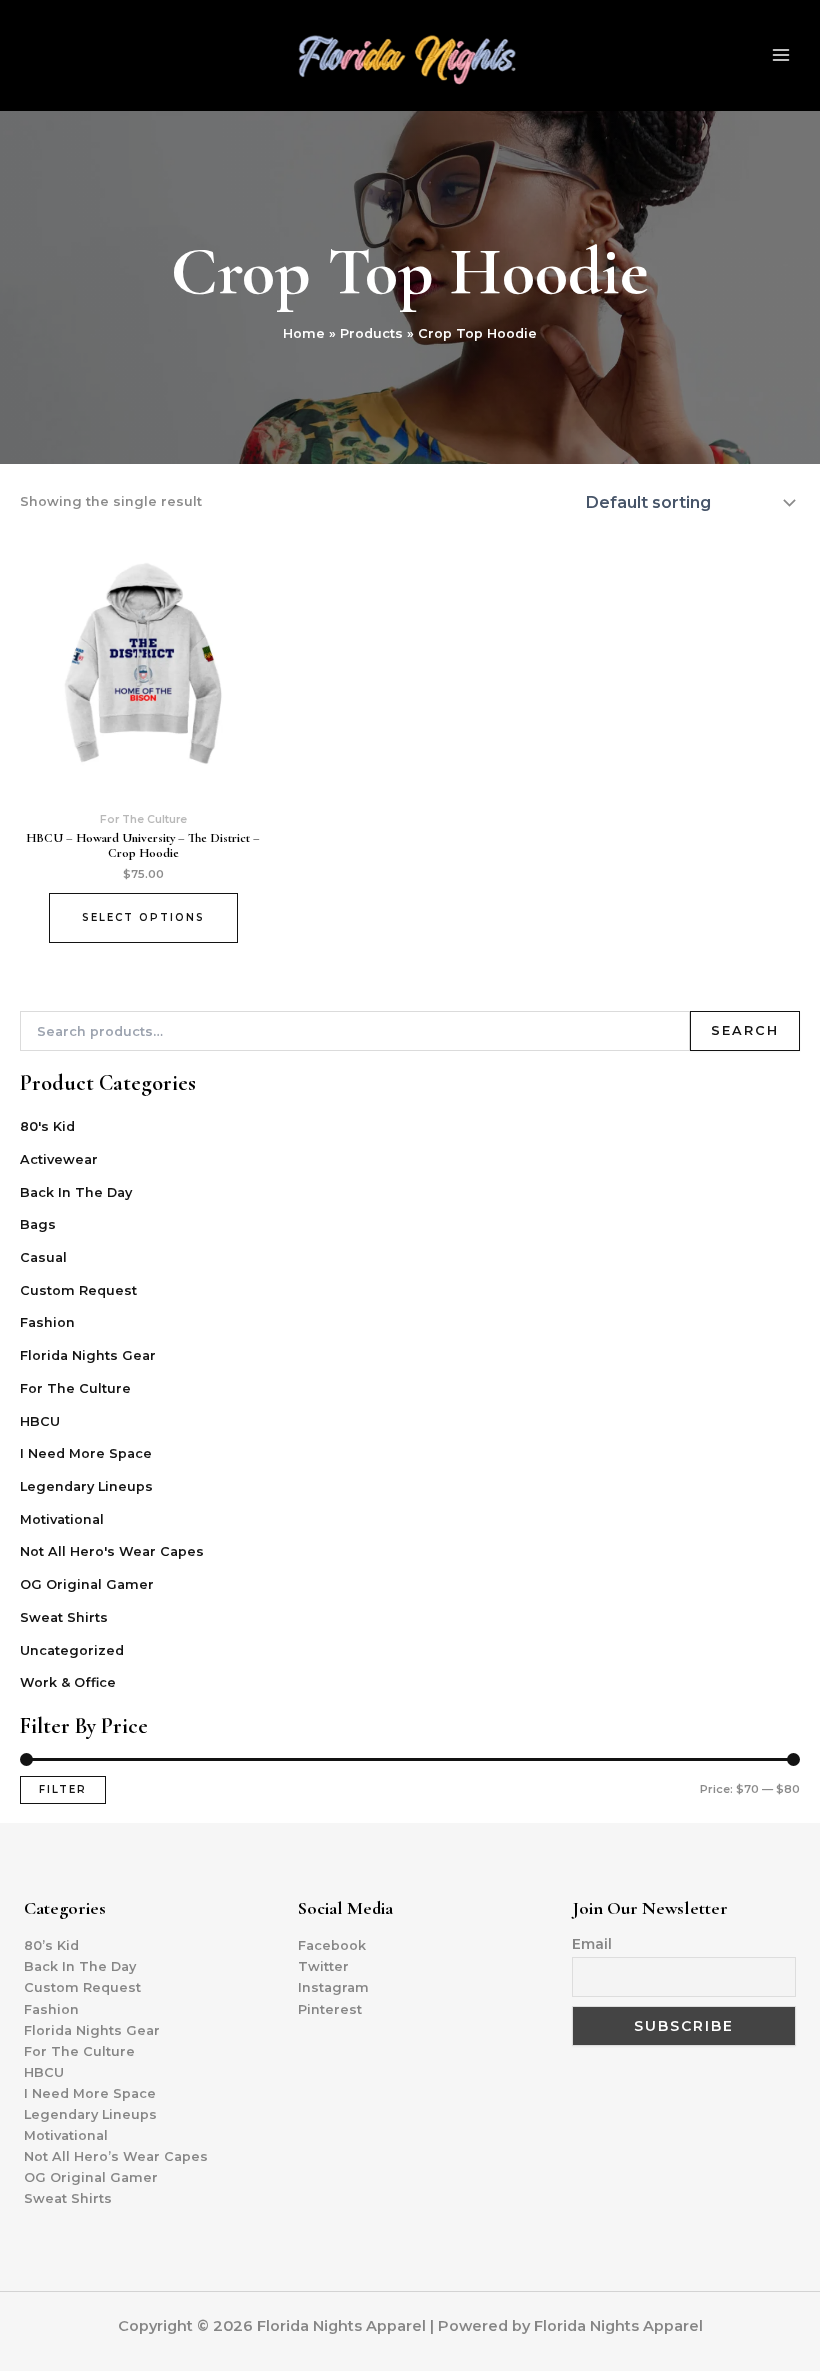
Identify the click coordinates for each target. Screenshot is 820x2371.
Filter (63, 1789)
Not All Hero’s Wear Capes (116, 2156)
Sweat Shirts (64, 1617)
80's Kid (47, 1126)
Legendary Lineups (86, 1486)
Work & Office (68, 1682)
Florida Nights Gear (88, 1355)
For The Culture (75, 1388)
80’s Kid (51, 1945)
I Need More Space (86, 1453)
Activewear (59, 1159)
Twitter (323, 1966)
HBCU (40, 1421)
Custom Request (78, 1290)
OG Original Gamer (87, 1584)
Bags (38, 1224)
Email (592, 1944)
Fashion (47, 1322)
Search (745, 1030)
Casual (43, 1257)
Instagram (333, 1987)
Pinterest (330, 2009)
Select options (143, 917)
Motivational (62, 1519)
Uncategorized (72, 1650)
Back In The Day (76, 1192)
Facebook (332, 1945)
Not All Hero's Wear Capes (112, 1551)
